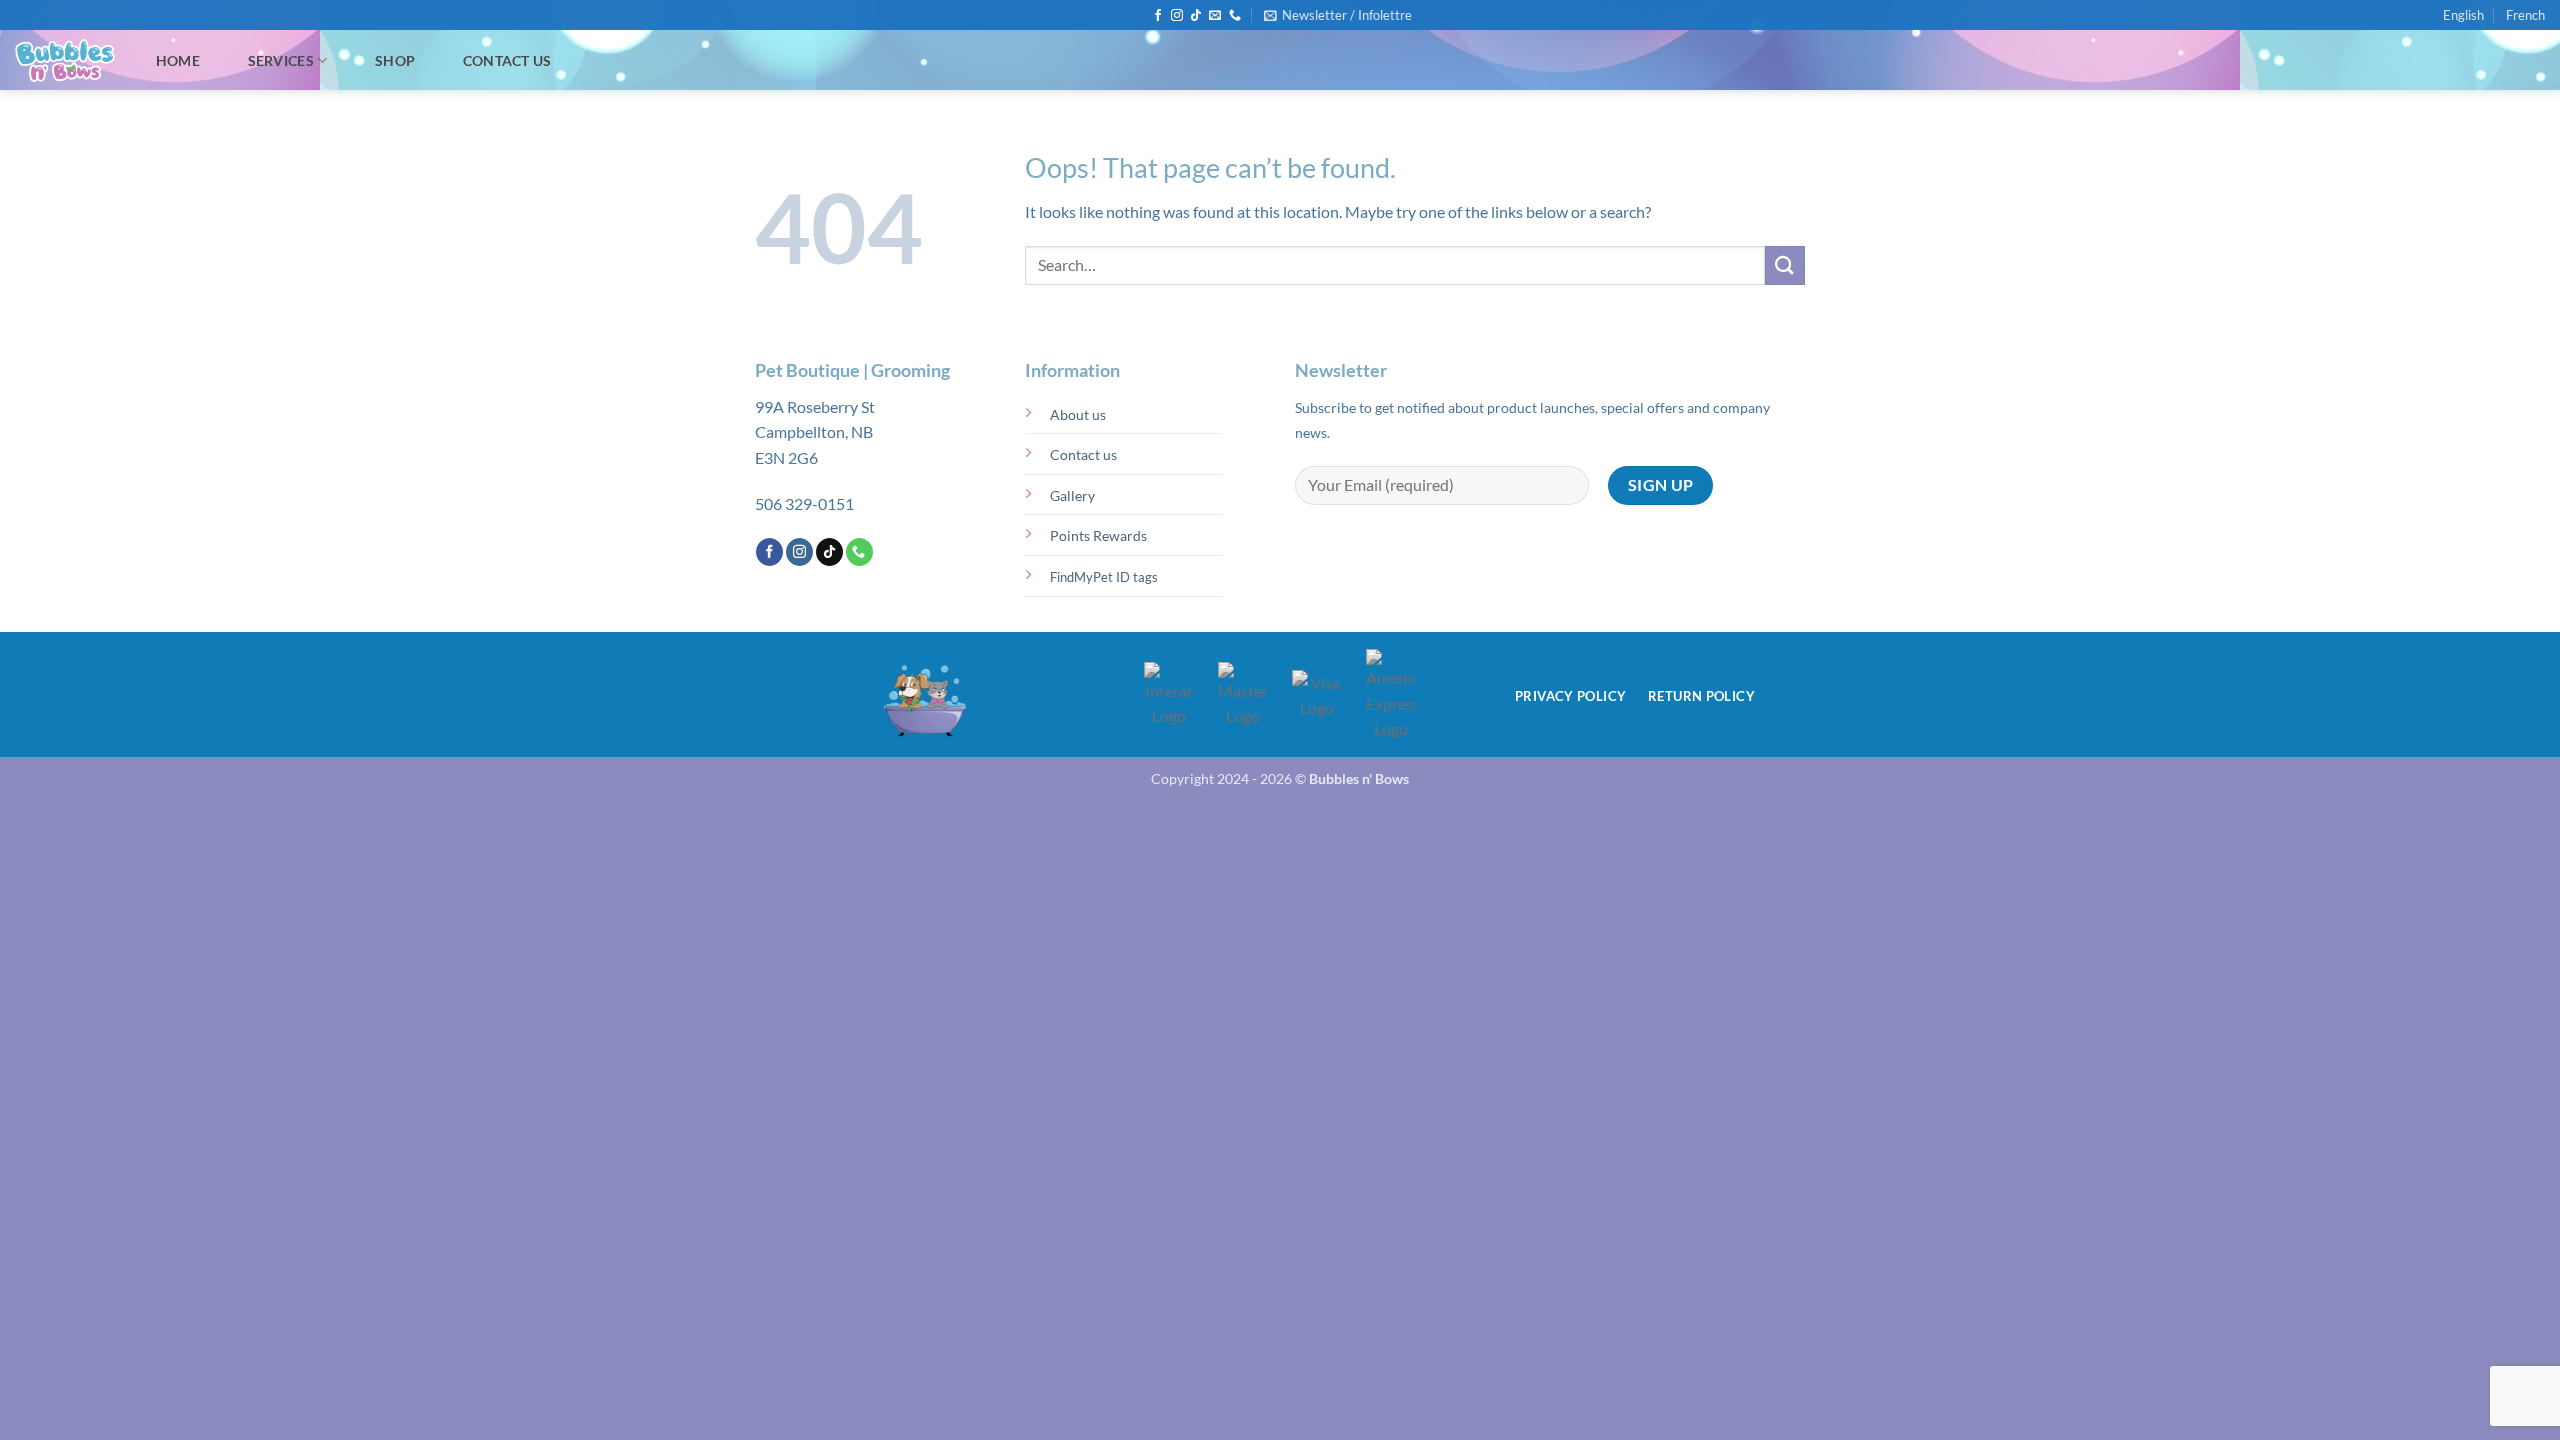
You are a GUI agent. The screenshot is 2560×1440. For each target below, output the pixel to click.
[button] (1338, 15)
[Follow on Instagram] (1177, 16)
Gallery (1072, 495)
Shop (395, 60)
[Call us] (1235, 16)
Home (178, 60)
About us (1078, 414)
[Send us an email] (1215, 16)
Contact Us (507, 60)
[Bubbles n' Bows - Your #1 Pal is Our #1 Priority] (65, 61)
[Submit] (1785, 265)
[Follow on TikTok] (1196, 16)
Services (281, 60)
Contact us (1083, 454)
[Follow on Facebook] (1158, 16)
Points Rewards (1098, 535)
